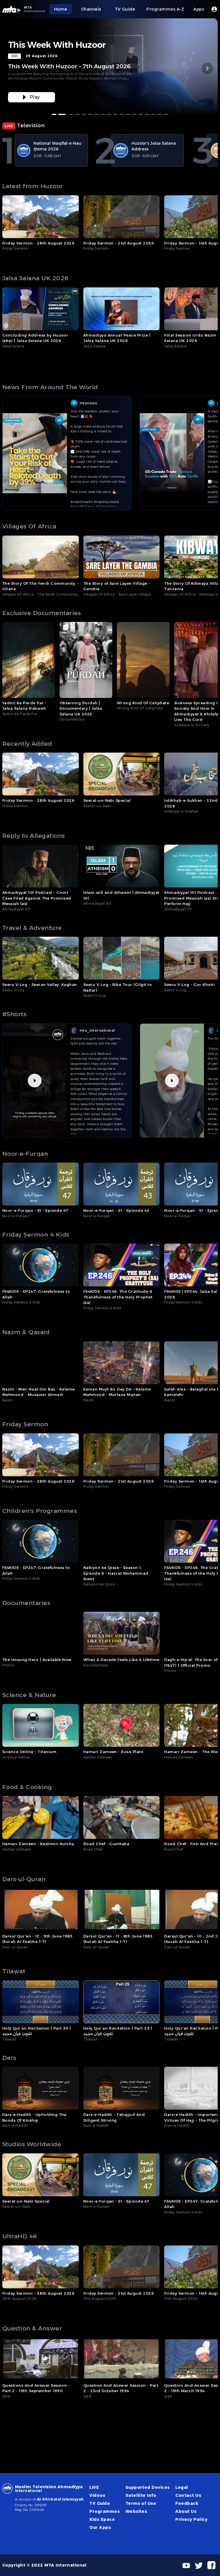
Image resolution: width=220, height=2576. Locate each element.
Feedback (187, 2503)
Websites (136, 2511)
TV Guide (100, 2503)
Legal (182, 2487)
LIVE (94, 2487)
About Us (186, 2511)
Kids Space (102, 2519)
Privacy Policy (191, 2519)
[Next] (207, 68)
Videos (97, 2495)
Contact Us (188, 2495)
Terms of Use (141, 2503)
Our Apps (100, 2527)
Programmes (105, 2511)
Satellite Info (141, 2495)
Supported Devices (148, 2487)
